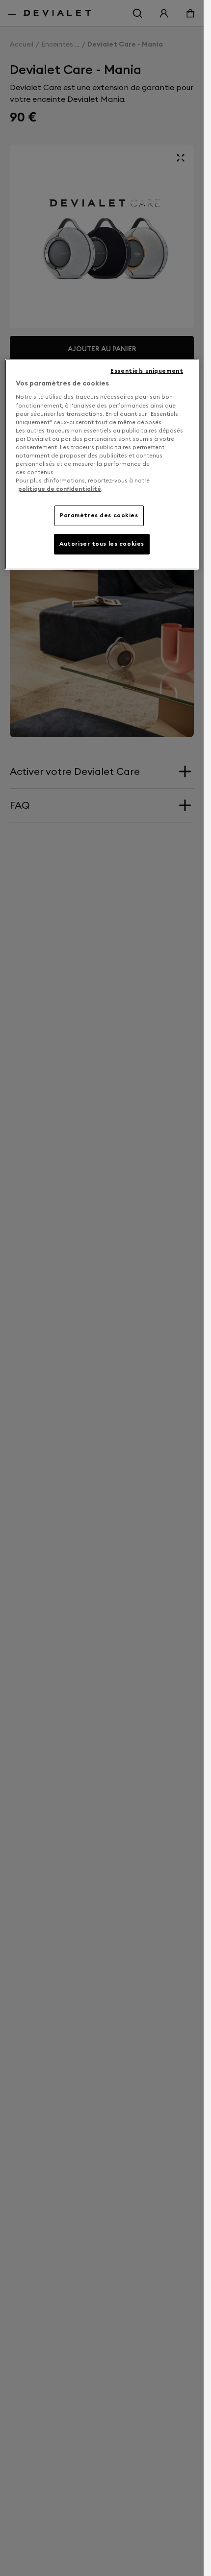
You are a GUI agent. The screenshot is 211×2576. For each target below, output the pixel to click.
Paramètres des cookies (99, 515)
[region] (102, 464)
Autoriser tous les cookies (102, 544)
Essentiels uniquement (147, 371)
